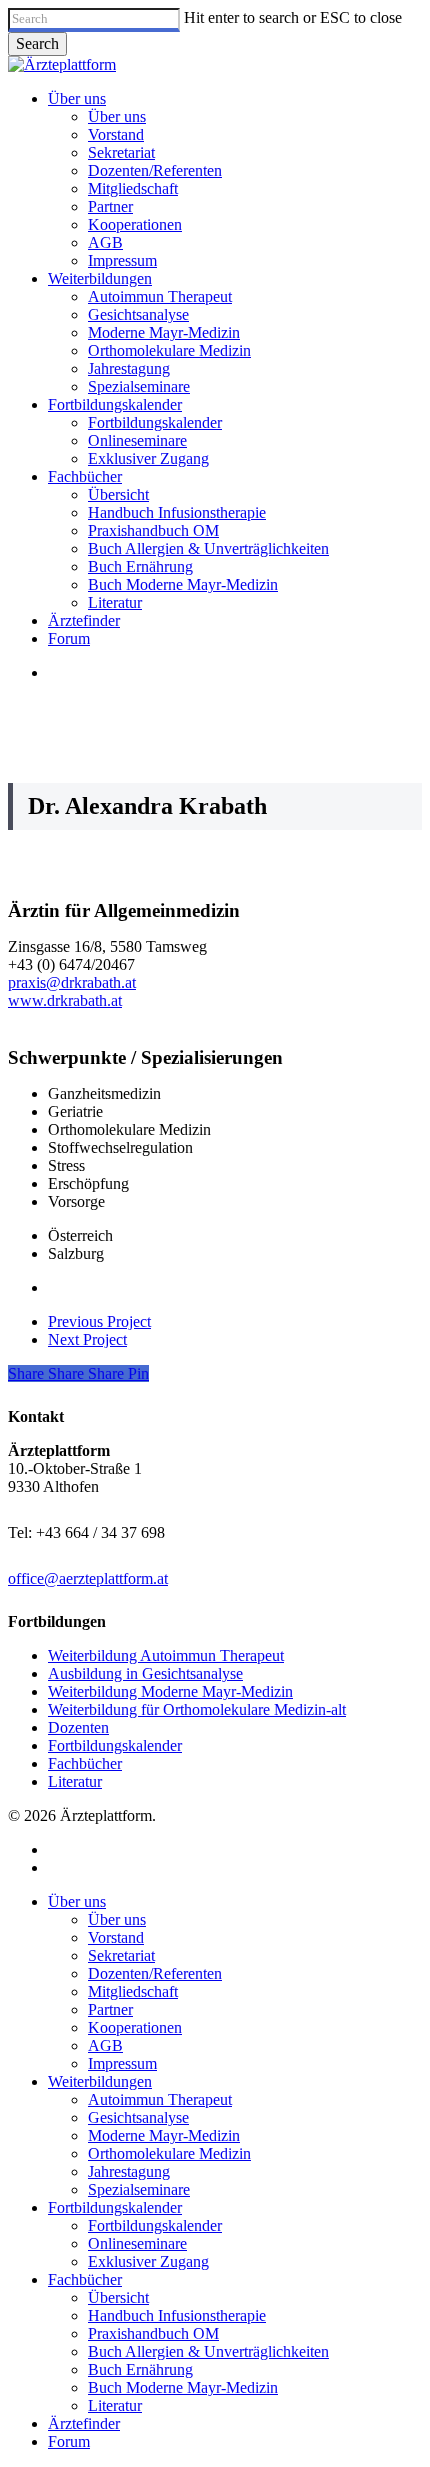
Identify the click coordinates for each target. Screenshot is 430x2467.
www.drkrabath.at (65, 1000)
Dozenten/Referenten (155, 1973)
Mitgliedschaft (133, 1991)
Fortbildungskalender (115, 1745)
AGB (105, 2045)
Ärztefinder (84, 2423)
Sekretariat (121, 1955)
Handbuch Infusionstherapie (177, 2315)
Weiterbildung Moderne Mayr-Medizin (170, 1691)
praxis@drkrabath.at (72, 982)
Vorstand (116, 1937)
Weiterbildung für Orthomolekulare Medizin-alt (197, 1709)
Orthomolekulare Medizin (169, 2153)
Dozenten (78, 1727)
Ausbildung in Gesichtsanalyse (145, 1673)
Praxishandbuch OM (153, 2333)
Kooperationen (135, 2027)
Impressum (122, 2063)
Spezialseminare (139, 2189)
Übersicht (118, 2297)
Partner (110, 2009)
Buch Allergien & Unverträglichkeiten (208, 2351)
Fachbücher (85, 1763)
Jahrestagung (129, 2171)
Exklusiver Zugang (148, 2261)
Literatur (75, 1781)
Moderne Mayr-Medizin (164, 2135)
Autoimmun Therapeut (160, 2099)
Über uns (77, 1901)
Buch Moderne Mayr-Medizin (183, 2387)
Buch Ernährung (140, 2369)
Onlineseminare (137, 2243)
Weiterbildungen (100, 2081)
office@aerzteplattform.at (88, 1578)
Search (37, 43)
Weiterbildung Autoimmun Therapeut (166, 1655)
